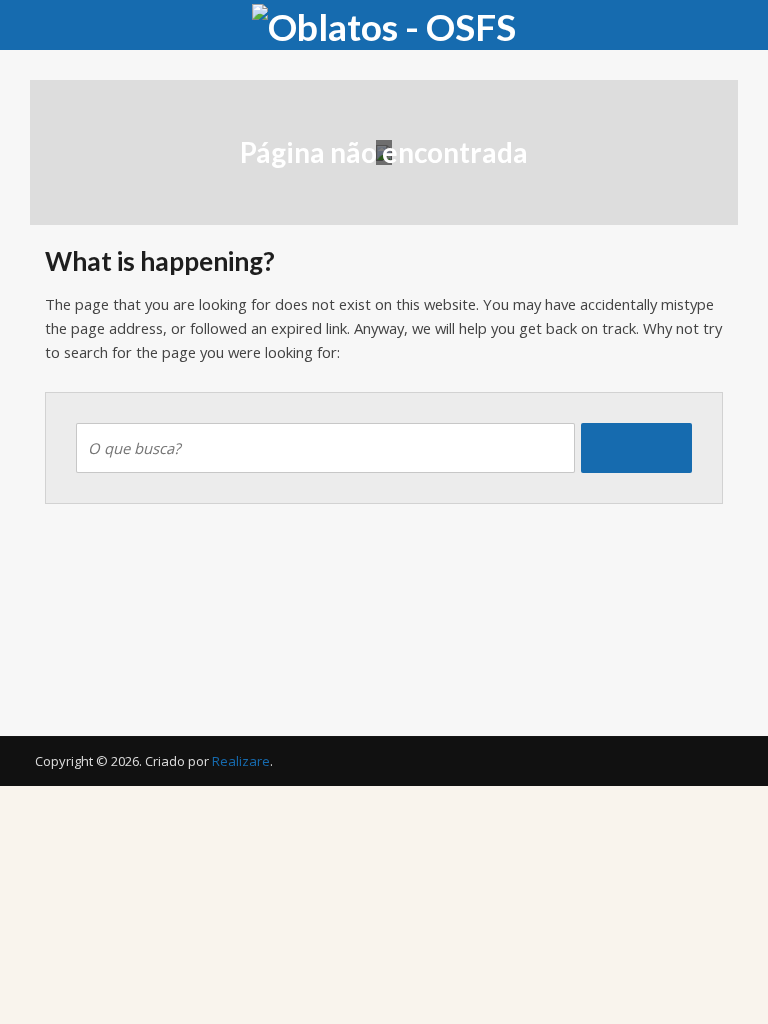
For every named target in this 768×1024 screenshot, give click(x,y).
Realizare (241, 761)
